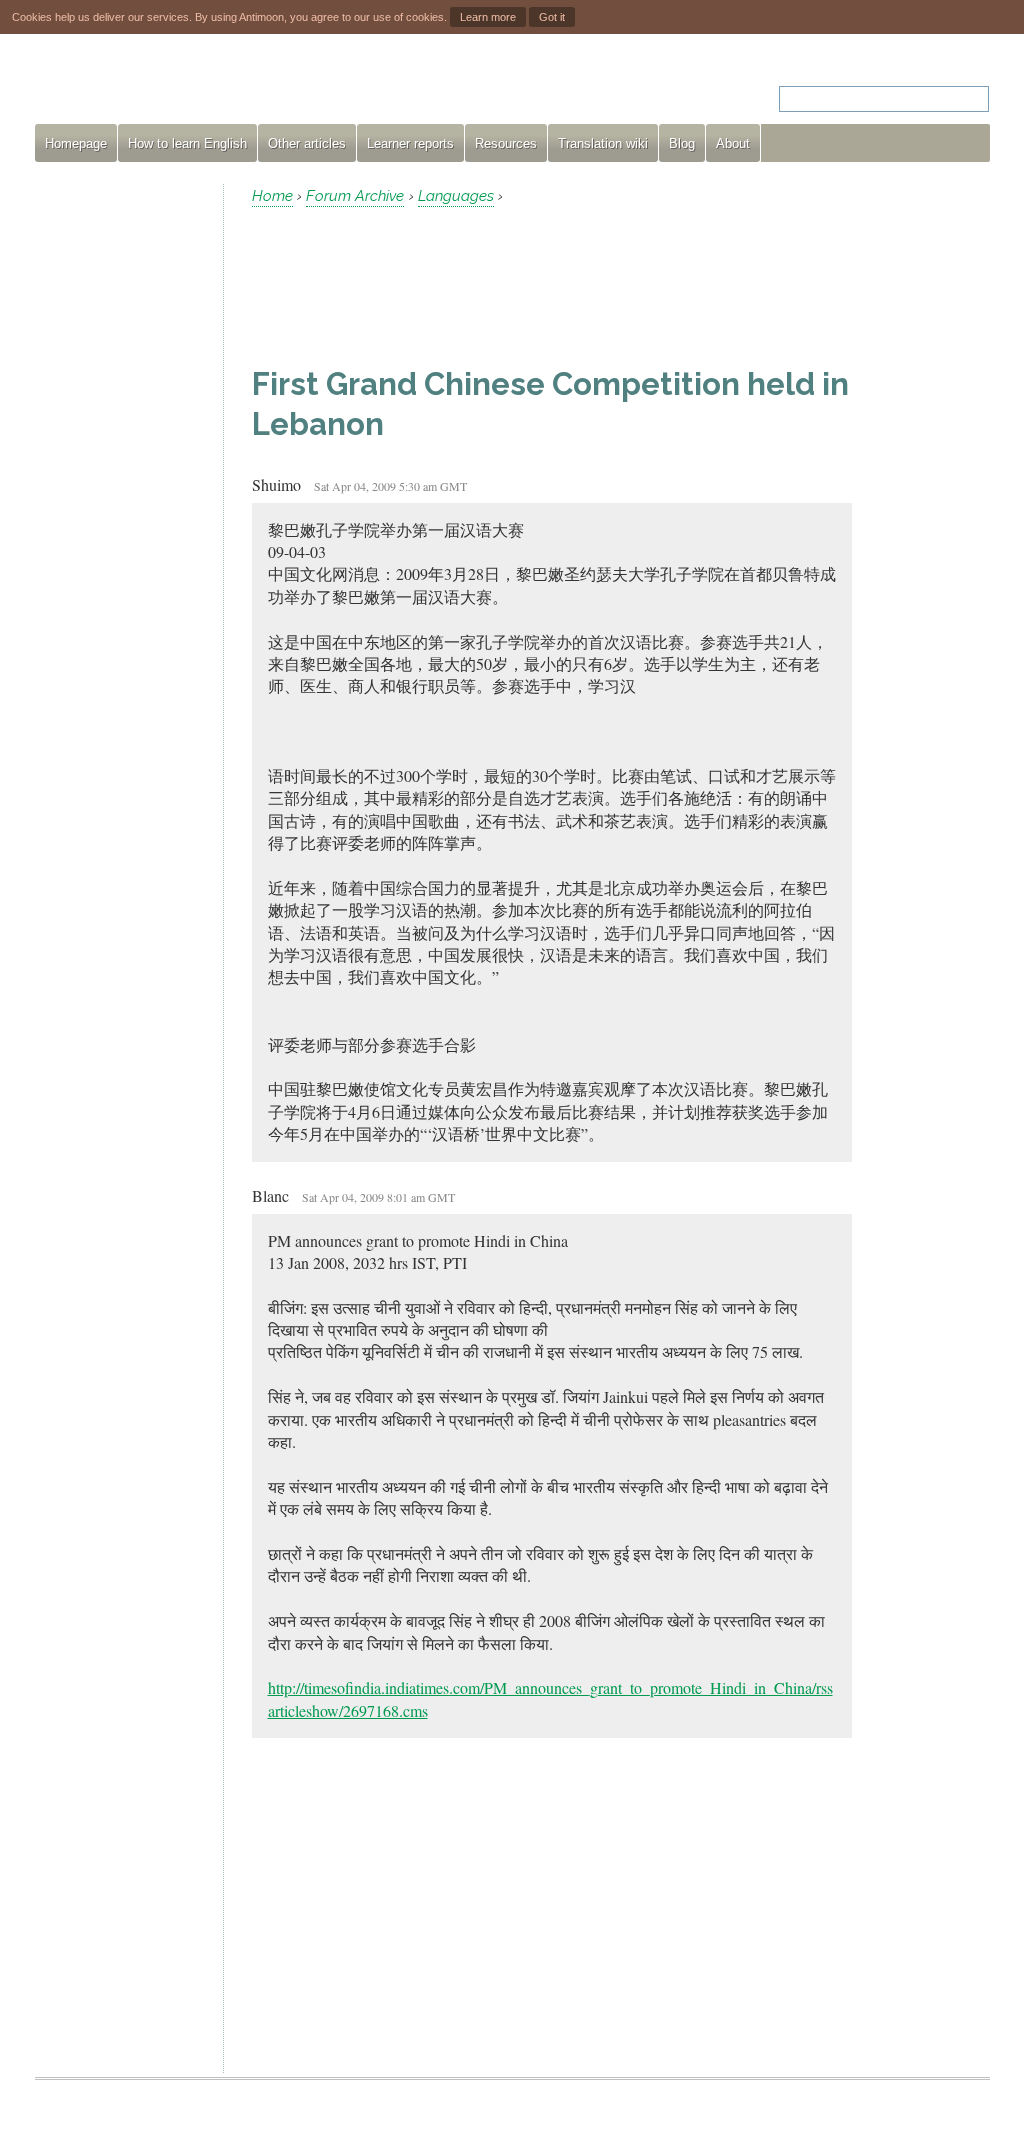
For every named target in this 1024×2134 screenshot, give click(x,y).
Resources (506, 143)
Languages (456, 196)
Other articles (307, 143)
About (733, 143)
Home (272, 196)
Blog (682, 143)
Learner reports (410, 143)
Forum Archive (355, 196)
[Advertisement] (121, 484)
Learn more (488, 17)
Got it (552, 17)
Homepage (76, 143)
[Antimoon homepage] (216, 86)
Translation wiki (603, 143)
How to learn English (187, 143)
